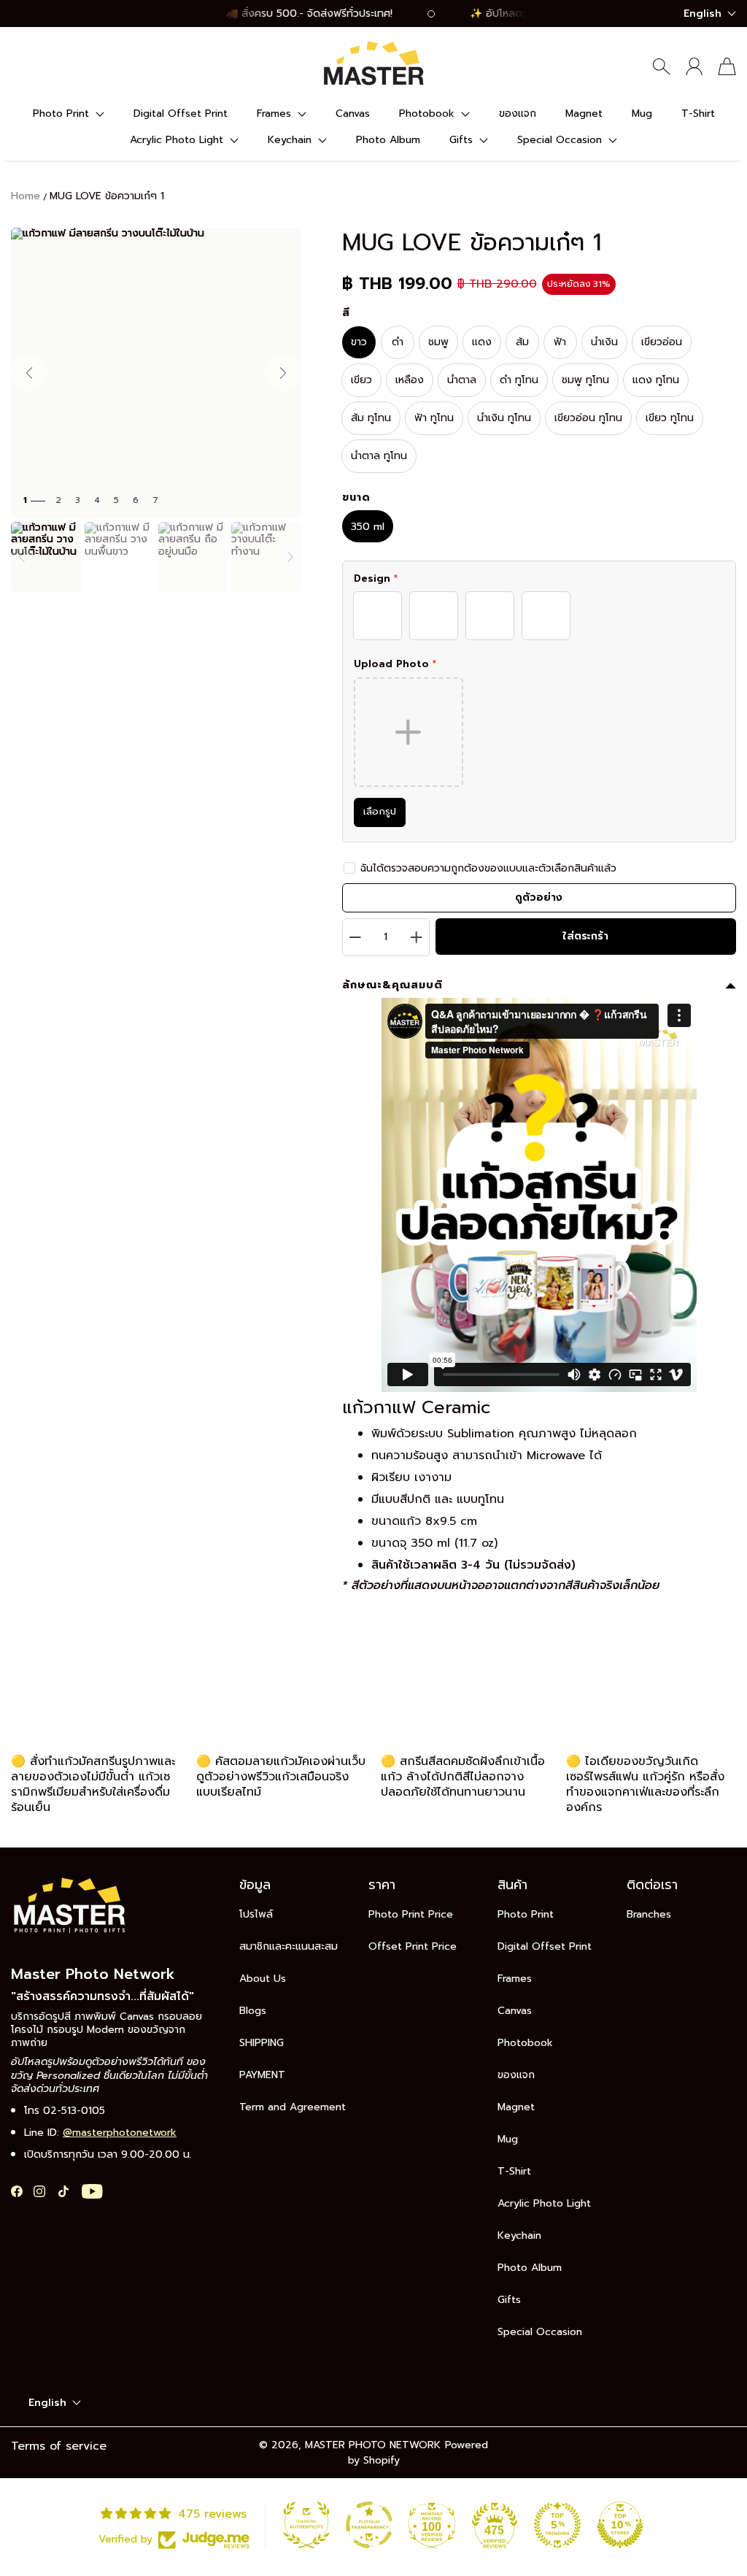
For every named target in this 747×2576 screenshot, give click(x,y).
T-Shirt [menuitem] (698, 114)
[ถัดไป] (283, 373)
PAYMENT (262, 2075)
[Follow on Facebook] (17, 2191)
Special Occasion (540, 2332)
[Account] (694, 66)
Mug (508, 2139)
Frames (515, 1979)
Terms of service (59, 2446)
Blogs (253, 2011)
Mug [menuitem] (642, 114)
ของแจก (516, 2075)
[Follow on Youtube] (92, 2191)
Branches (649, 1914)
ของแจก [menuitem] (518, 114)
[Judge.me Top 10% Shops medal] (620, 2525)
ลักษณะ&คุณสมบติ (392, 985)
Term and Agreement (293, 2107)
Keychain (519, 2235)
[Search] (661, 66)
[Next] (290, 557)
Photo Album (530, 2268)
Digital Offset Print (545, 1946)
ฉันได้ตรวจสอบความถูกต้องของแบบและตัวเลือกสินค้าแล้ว (488, 868)
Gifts (509, 2300)
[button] (69, 114)
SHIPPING (262, 2043)
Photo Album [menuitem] (388, 140)
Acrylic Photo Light (544, 2203)
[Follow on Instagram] (39, 2191)
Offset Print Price (413, 1946)
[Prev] (22, 557)
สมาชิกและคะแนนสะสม (289, 1946)
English (703, 14)
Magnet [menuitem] (584, 114)
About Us (263, 1979)
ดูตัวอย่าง (539, 897)
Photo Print (526, 1914)
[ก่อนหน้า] (29, 373)
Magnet (516, 2107)
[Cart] (727, 66)
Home (26, 196)
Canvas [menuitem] (353, 114)
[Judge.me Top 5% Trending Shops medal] (557, 2525)
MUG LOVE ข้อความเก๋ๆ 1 (107, 196)
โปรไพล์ (256, 1914)
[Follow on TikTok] (63, 2191)
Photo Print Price (411, 1914)
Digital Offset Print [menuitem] (181, 114)
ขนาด (356, 498)
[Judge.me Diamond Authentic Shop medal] (306, 2525)
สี (346, 313)
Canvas (515, 2011)
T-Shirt (514, 2171)
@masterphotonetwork (120, 2133)
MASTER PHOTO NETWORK (373, 2445)
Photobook (525, 2043)
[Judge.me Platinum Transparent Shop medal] (369, 2525)
